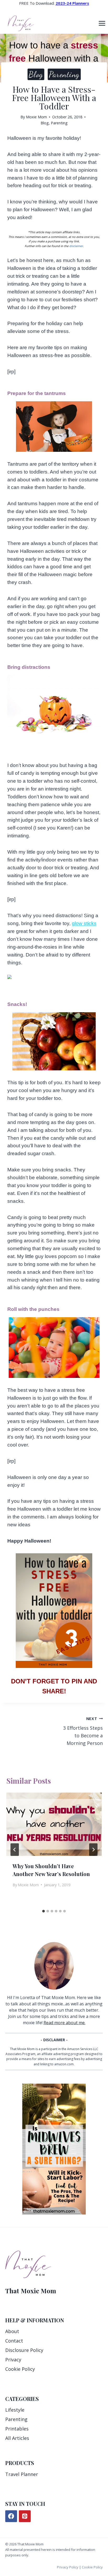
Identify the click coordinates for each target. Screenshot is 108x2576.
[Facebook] (11, 2516)
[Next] (93, 1850)
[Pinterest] (25, 2516)
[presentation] (54, 1824)
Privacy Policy (68, 2567)
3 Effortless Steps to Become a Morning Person (83, 1731)
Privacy (13, 2360)
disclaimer (76, 246)
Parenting (64, 74)
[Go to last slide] (15, 1850)
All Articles (17, 2438)
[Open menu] (102, 23)
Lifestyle (15, 2410)
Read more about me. (64, 2023)
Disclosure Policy (24, 2350)
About (12, 2331)
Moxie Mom (36, 117)
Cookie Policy (20, 2369)
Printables (17, 2429)
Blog (36, 74)
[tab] (44, 1911)
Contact (14, 2341)
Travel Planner (22, 2474)
